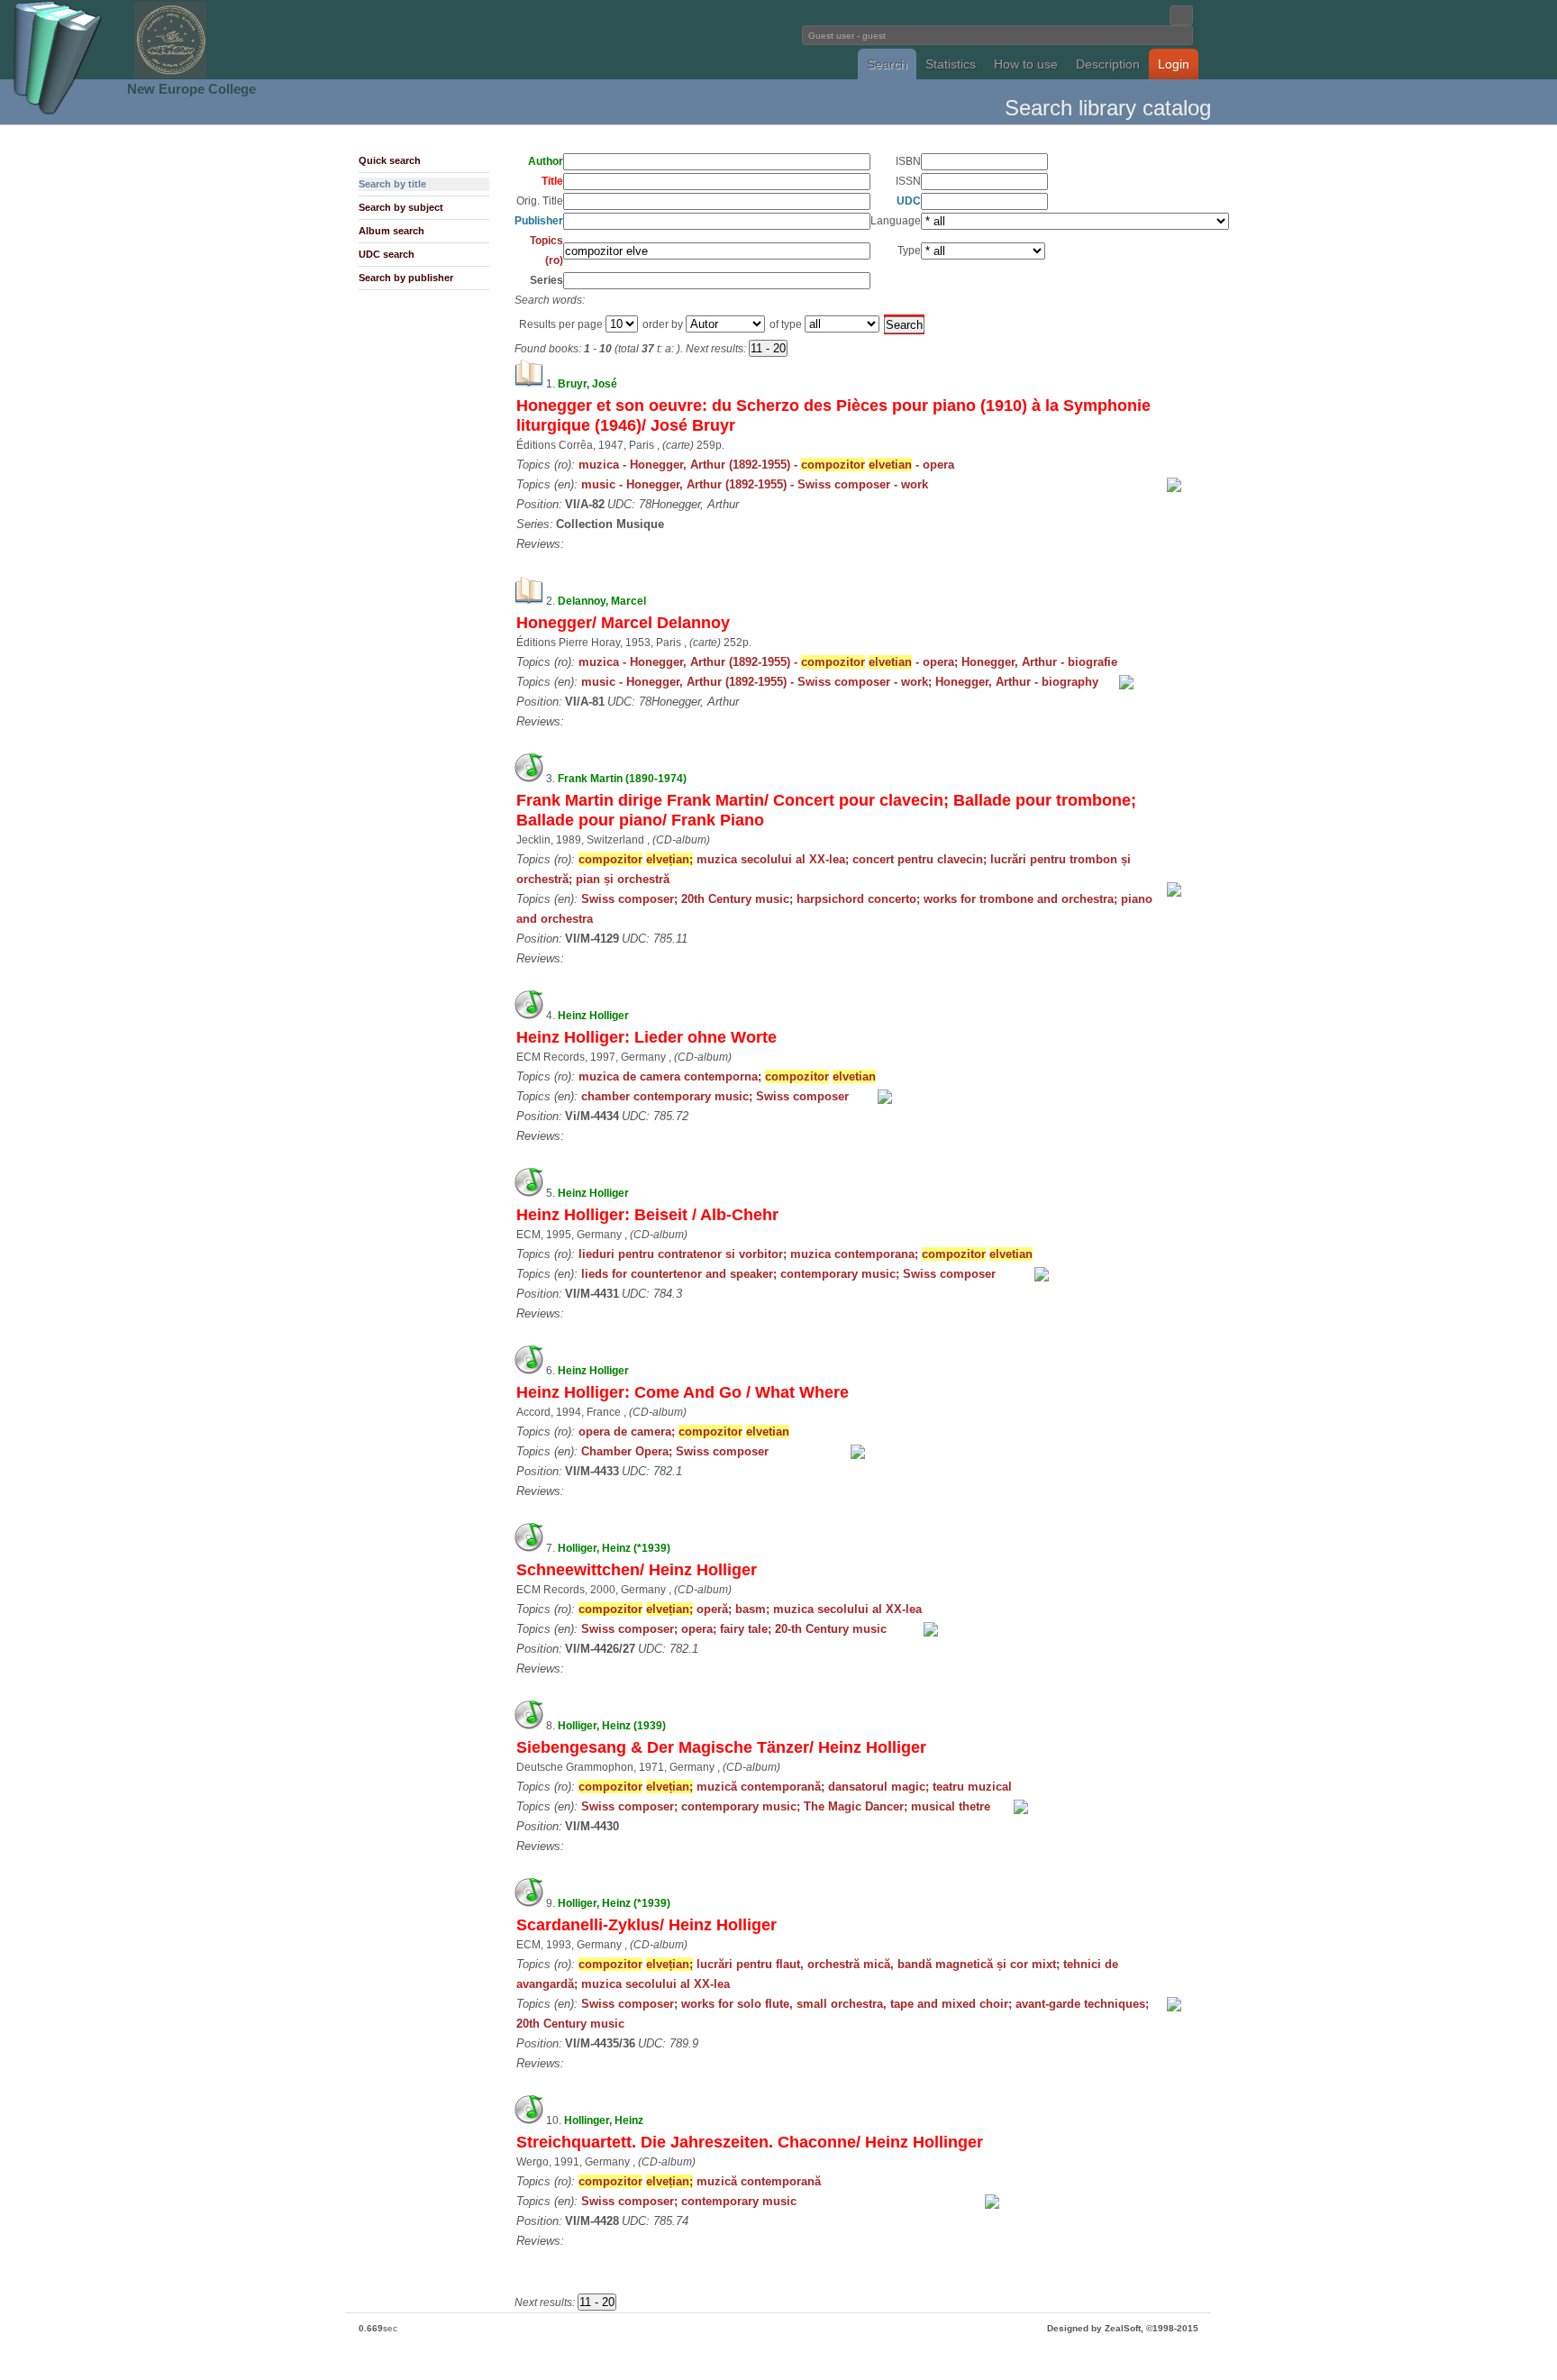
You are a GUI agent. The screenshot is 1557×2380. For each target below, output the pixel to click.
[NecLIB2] (170, 75)
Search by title (392, 184)
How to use (1026, 64)
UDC (909, 201)
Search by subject (401, 207)
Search (887, 64)
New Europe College (191, 89)
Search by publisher (406, 278)
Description (1108, 64)
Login (1174, 64)
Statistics (951, 64)
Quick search (390, 160)
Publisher (539, 221)
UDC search (387, 254)
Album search (392, 231)
